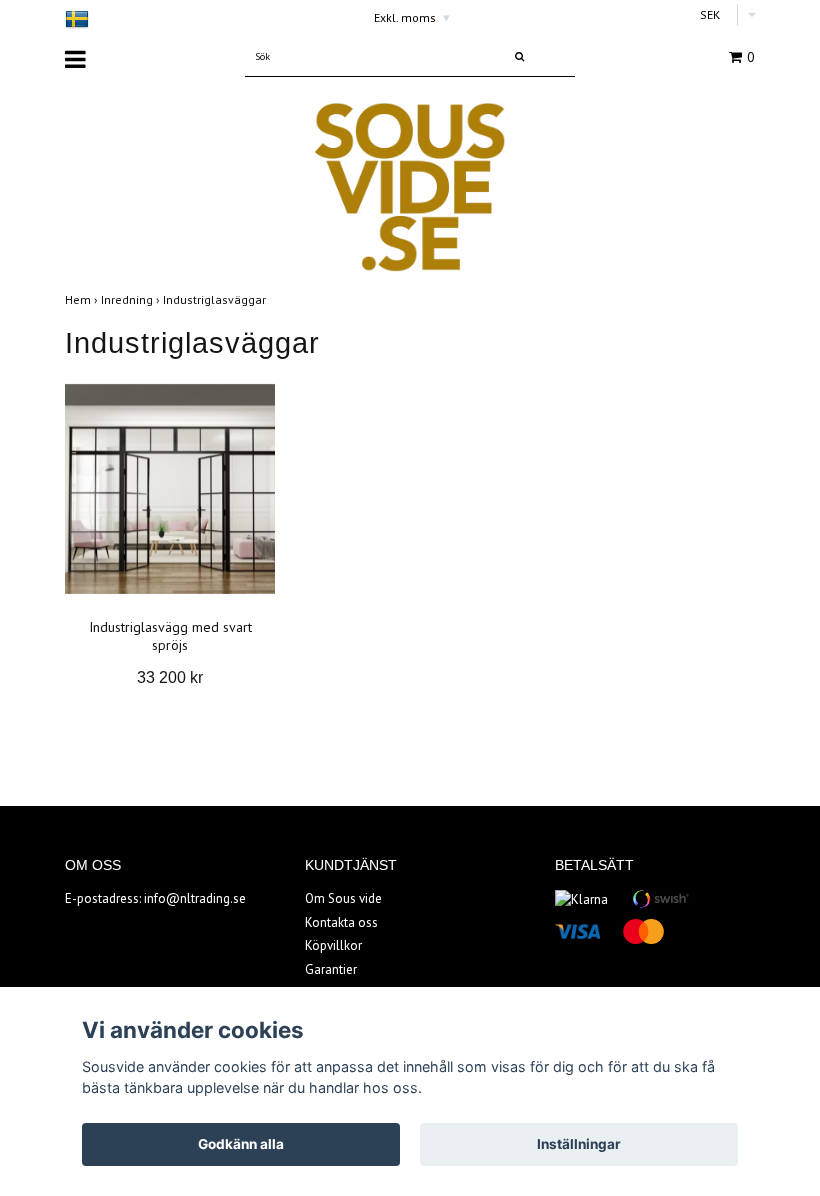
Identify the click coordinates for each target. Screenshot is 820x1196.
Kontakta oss (341, 922)
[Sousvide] (409, 185)
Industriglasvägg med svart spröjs (170, 636)
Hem (83, 299)
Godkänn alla (241, 1144)
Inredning (132, 299)
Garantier (331, 969)
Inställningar (579, 1144)
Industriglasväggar (216, 299)
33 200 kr (170, 677)
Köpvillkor (333, 945)
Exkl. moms (412, 17)
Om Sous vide (343, 898)
